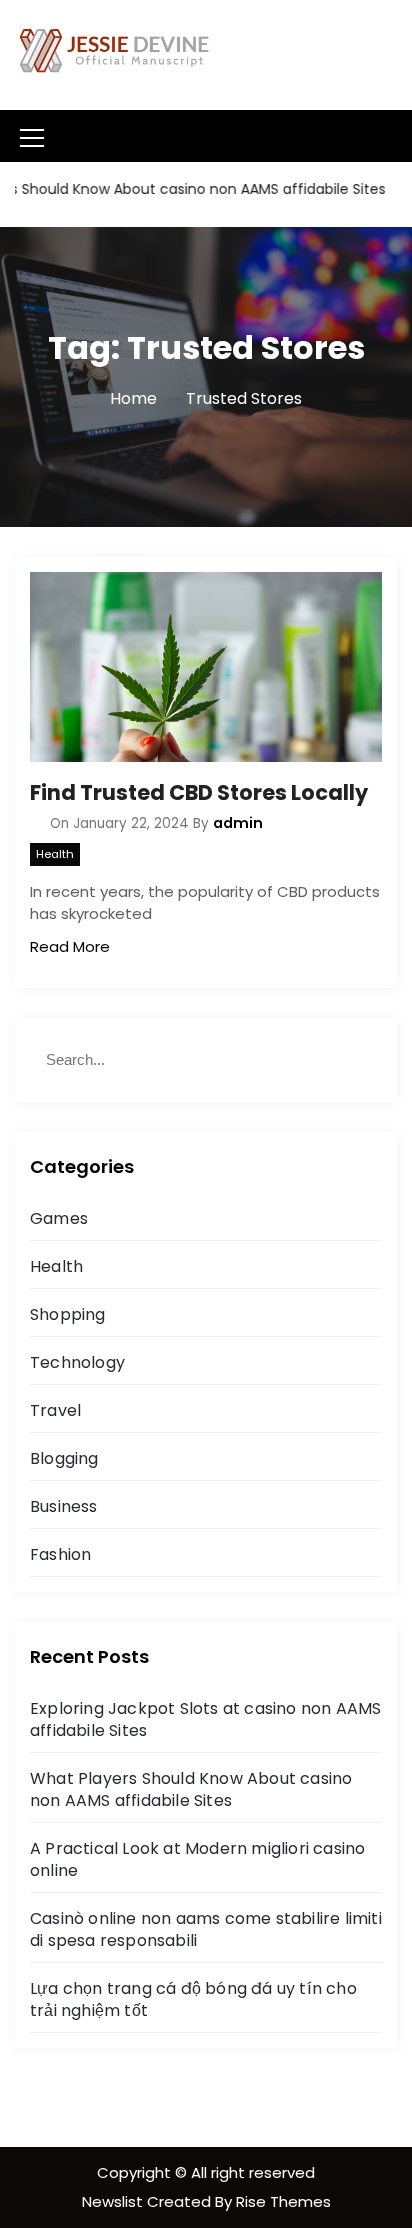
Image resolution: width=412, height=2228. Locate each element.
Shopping (68, 1314)
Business (64, 1506)
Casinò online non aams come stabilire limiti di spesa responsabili (206, 1929)
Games (59, 1218)
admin (238, 823)
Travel (55, 1410)
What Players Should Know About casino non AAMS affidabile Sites (191, 1789)
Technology (77, 1362)
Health (55, 854)
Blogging (64, 1458)
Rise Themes (283, 2201)
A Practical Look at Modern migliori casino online (197, 1859)
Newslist (114, 2201)
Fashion (60, 1554)
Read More (70, 946)
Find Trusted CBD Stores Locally (199, 792)
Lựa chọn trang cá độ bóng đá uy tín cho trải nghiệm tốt (193, 1999)
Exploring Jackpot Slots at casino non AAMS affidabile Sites (205, 1719)
